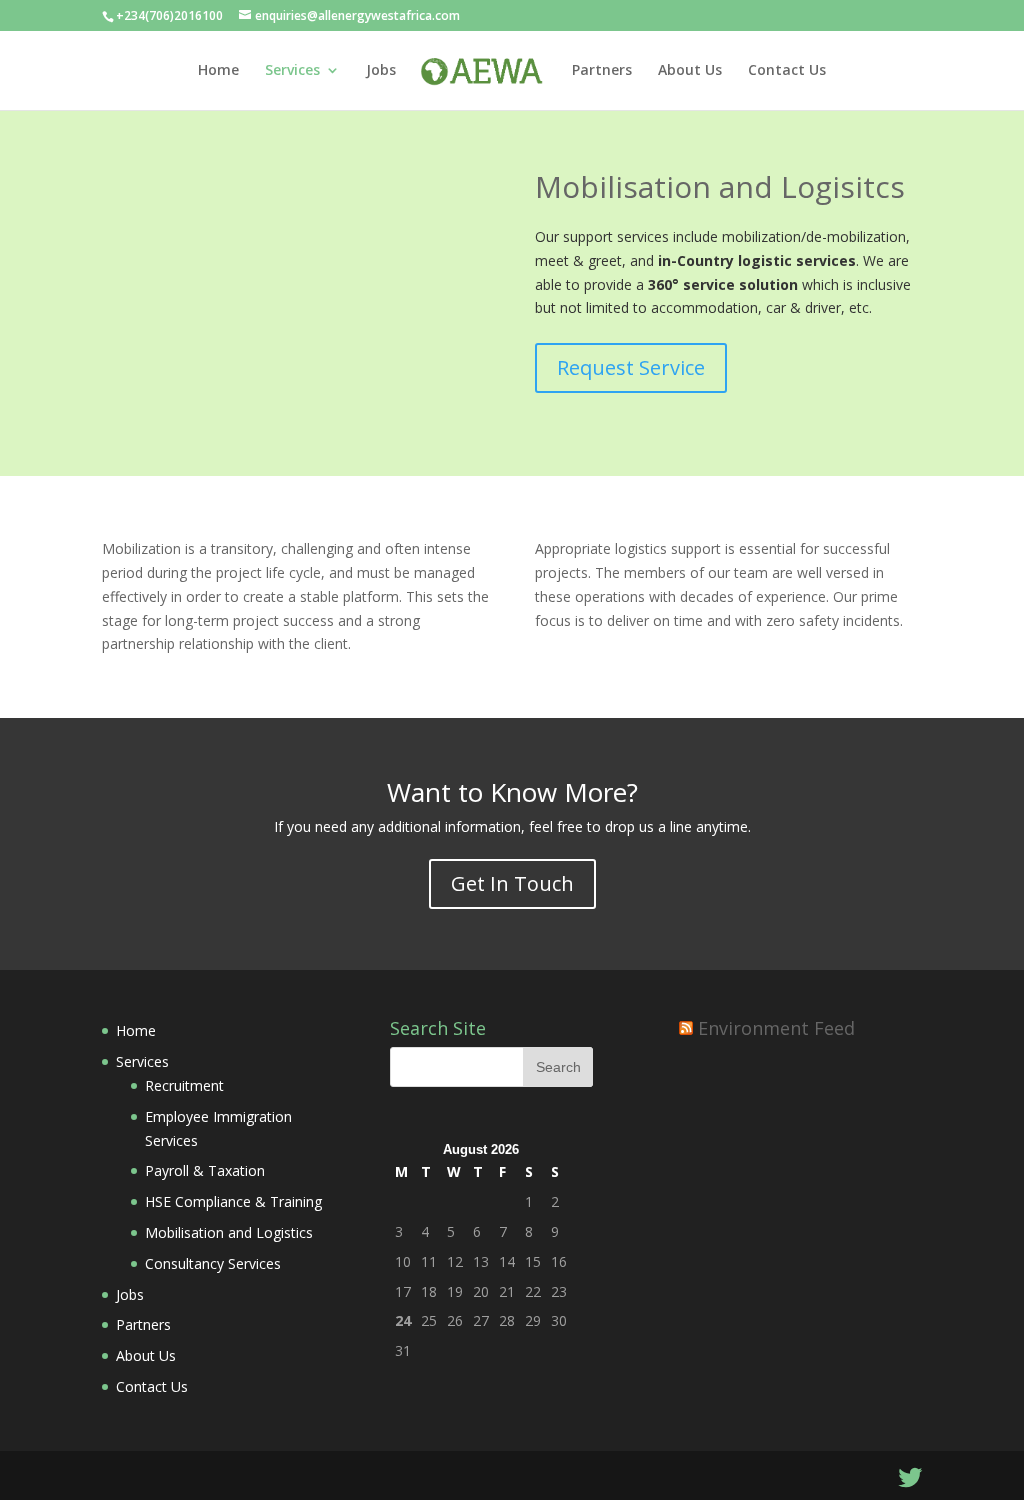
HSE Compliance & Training (233, 1201)
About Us (690, 71)
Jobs (381, 71)
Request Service (631, 367)
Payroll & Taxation (205, 1170)
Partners (602, 71)
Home (218, 71)
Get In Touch (512, 883)
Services (292, 71)
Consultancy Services (213, 1263)
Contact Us (787, 71)
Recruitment (184, 1085)
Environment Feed (776, 1028)
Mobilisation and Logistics (229, 1232)
